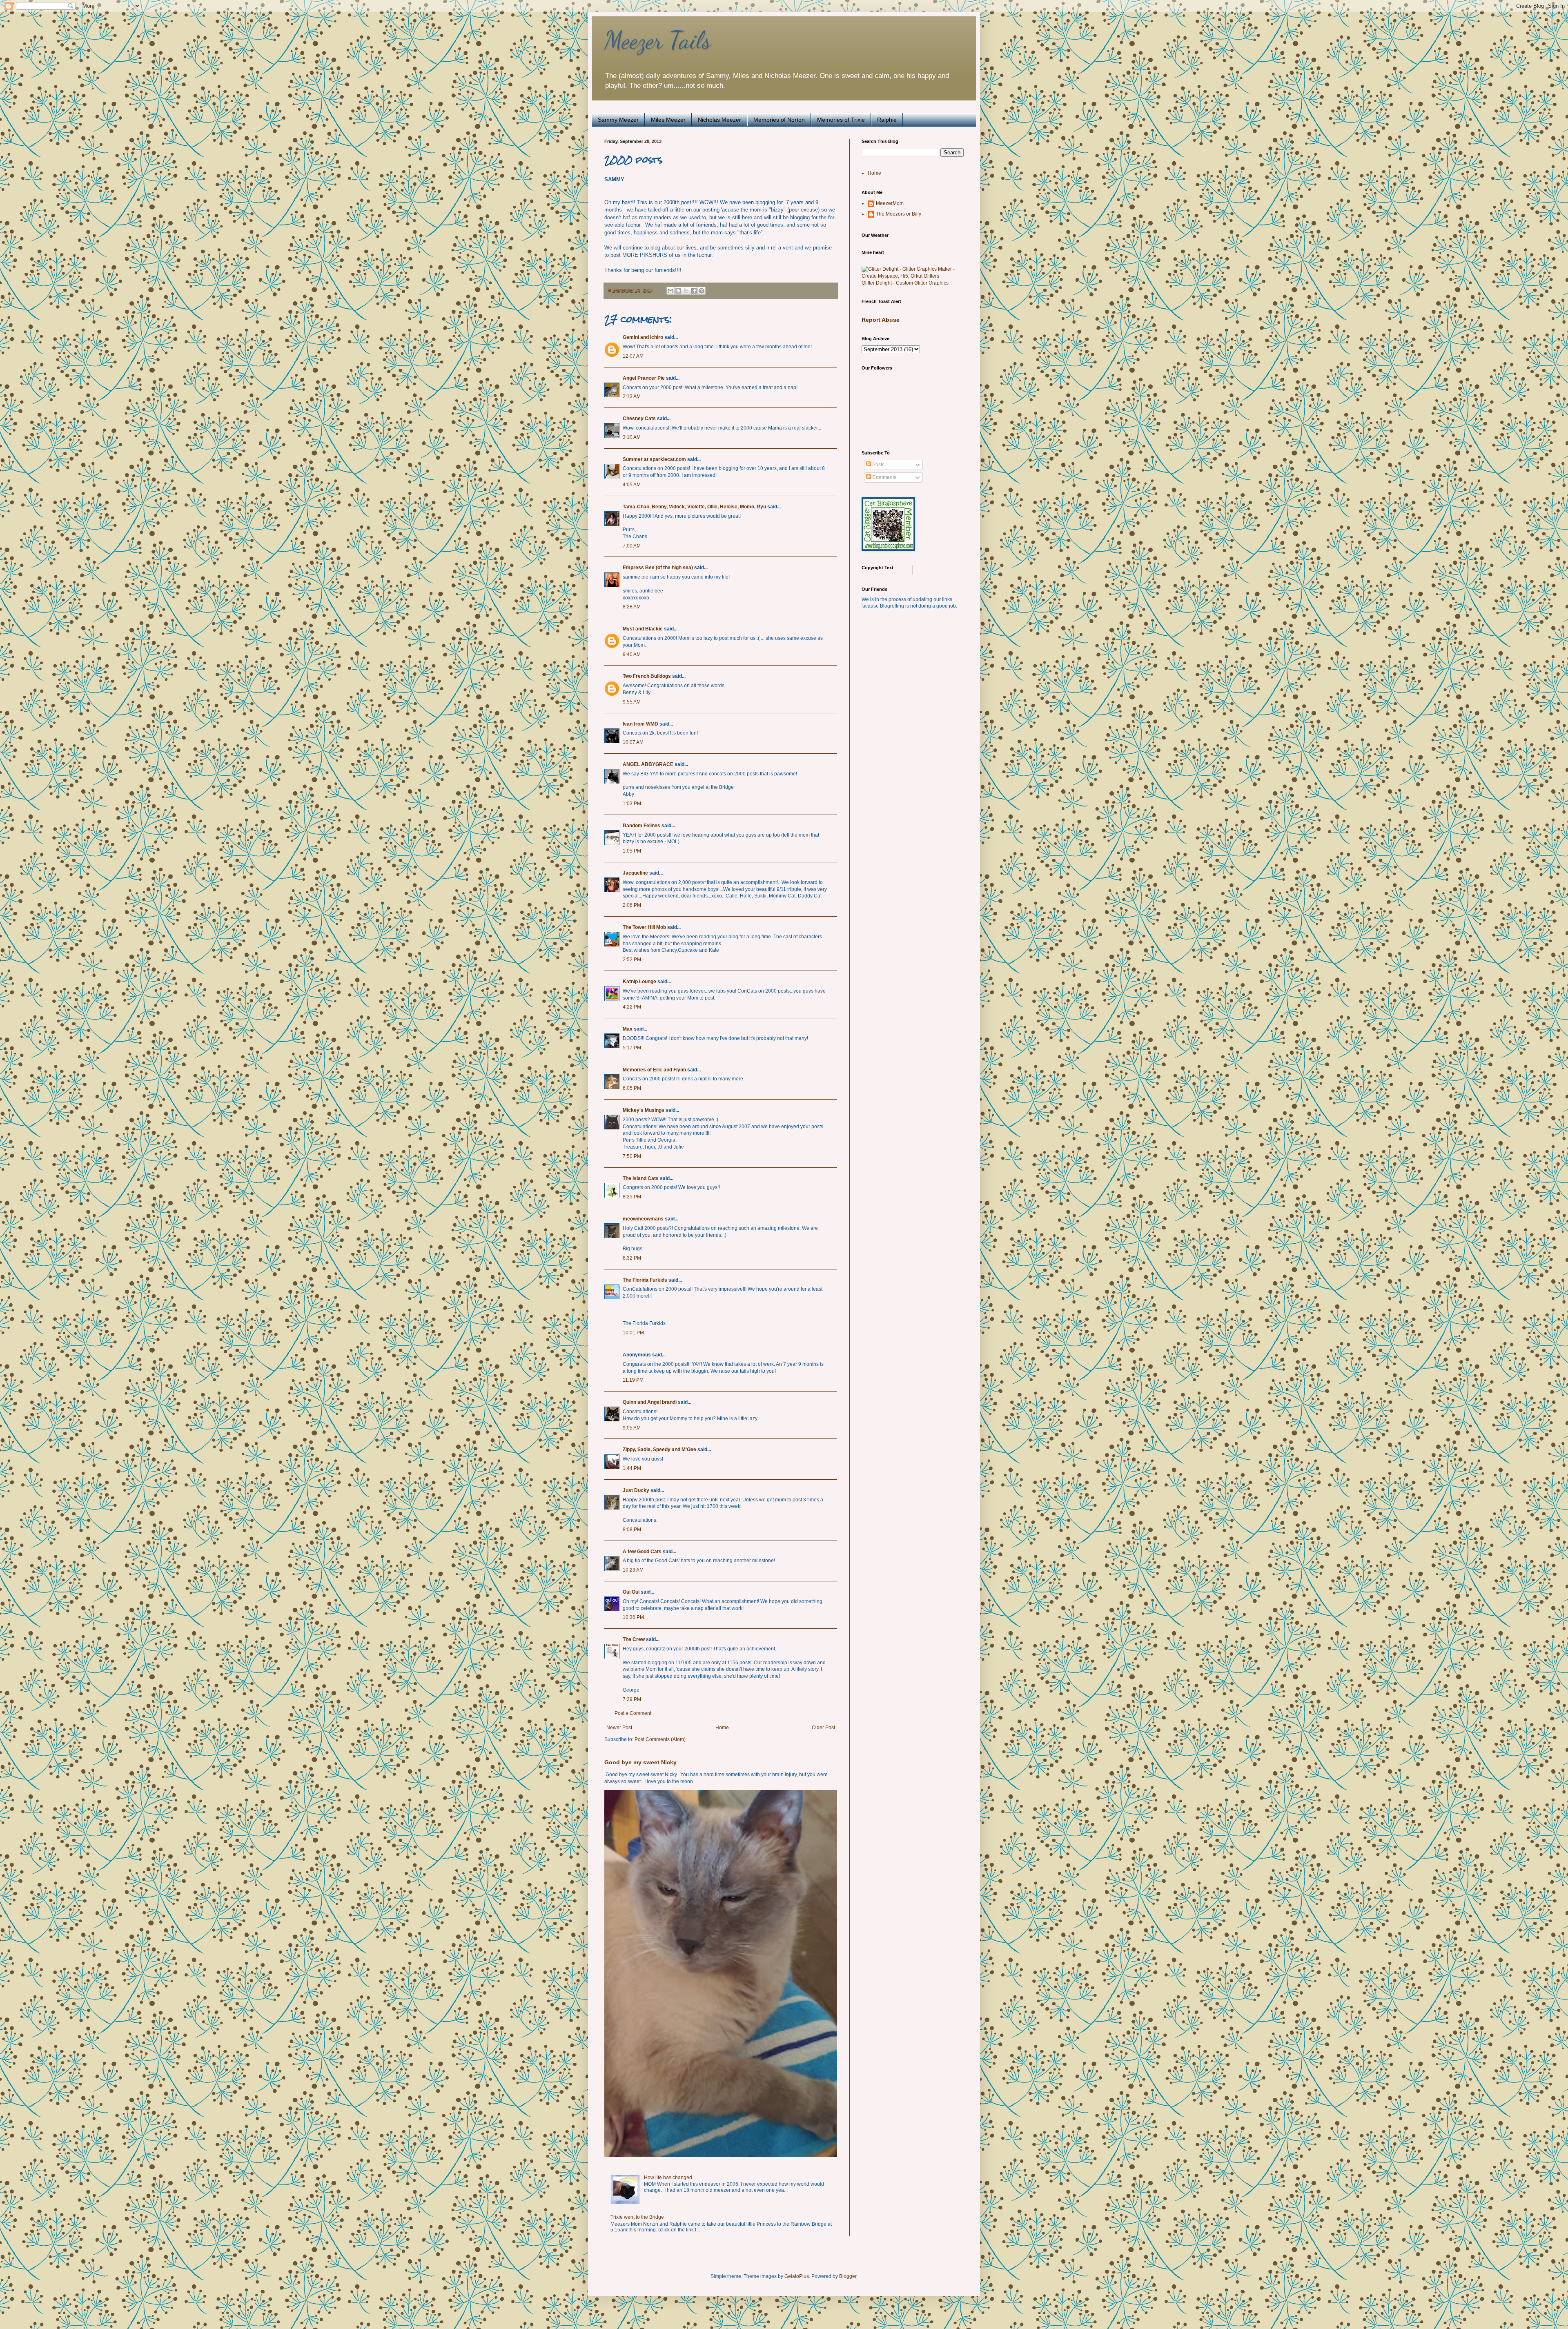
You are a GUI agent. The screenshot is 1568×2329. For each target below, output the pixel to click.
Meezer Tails (658, 40)
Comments (884, 477)
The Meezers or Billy (899, 214)
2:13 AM (632, 396)
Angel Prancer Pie (644, 378)
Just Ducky (636, 1490)
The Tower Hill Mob (644, 927)
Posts (878, 465)
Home (722, 1728)
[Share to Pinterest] (702, 291)
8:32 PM (632, 1258)
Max (628, 1029)
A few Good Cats (642, 1552)
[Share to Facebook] (694, 291)
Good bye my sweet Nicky (640, 1762)
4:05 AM (632, 485)
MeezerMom (890, 203)
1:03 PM (632, 804)
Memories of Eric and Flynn (654, 1070)
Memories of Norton (779, 120)
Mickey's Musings (644, 1110)
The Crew (634, 1639)
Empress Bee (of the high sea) (658, 568)
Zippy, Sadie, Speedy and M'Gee (659, 1450)
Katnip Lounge (639, 982)
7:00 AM (632, 546)
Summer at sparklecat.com (654, 459)
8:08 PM (632, 1530)
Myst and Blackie (643, 629)
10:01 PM (633, 1333)
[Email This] (670, 291)
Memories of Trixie (841, 120)
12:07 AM (633, 356)
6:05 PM (632, 1088)
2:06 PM (632, 905)
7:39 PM (632, 1699)
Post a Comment (633, 1713)
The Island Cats (641, 1178)
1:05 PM (632, 851)
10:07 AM (633, 742)
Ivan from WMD (640, 724)
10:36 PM (633, 1617)
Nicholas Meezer (719, 120)
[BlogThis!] (678, 291)
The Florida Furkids (645, 1280)
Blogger (848, 2276)
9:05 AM (632, 1428)
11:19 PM (633, 1380)
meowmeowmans (643, 1219)
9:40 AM (632, 655)
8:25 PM (632, 1197)
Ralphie (887, 120)
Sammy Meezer (618, 120)
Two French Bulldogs (647, 676)
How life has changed (668, 2178)
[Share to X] (686, 291)
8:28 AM (632, 607)
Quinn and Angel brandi (650, 1402)
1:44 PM (632, 1468)
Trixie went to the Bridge (637, 2217)
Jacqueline (635, 873)
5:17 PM (632, 1048)
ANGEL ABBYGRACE (648, 764)
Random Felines (641, 826)
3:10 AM (632, 437)
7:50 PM (632, 1156)
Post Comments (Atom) (660, 1739)
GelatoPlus (797, 2276)
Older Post (823, 1728)
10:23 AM (633, 1570)
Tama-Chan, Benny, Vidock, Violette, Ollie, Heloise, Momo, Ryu (694, 507)
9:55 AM (632, 702)
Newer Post (619, 1728)
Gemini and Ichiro (643, 337)
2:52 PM (632, 960)
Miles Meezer (668, 120)
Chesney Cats (639, 419)
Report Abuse (881, 320)
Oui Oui (631, 1592)
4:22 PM (632, 1007)
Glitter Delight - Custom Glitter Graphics (905, 283)
